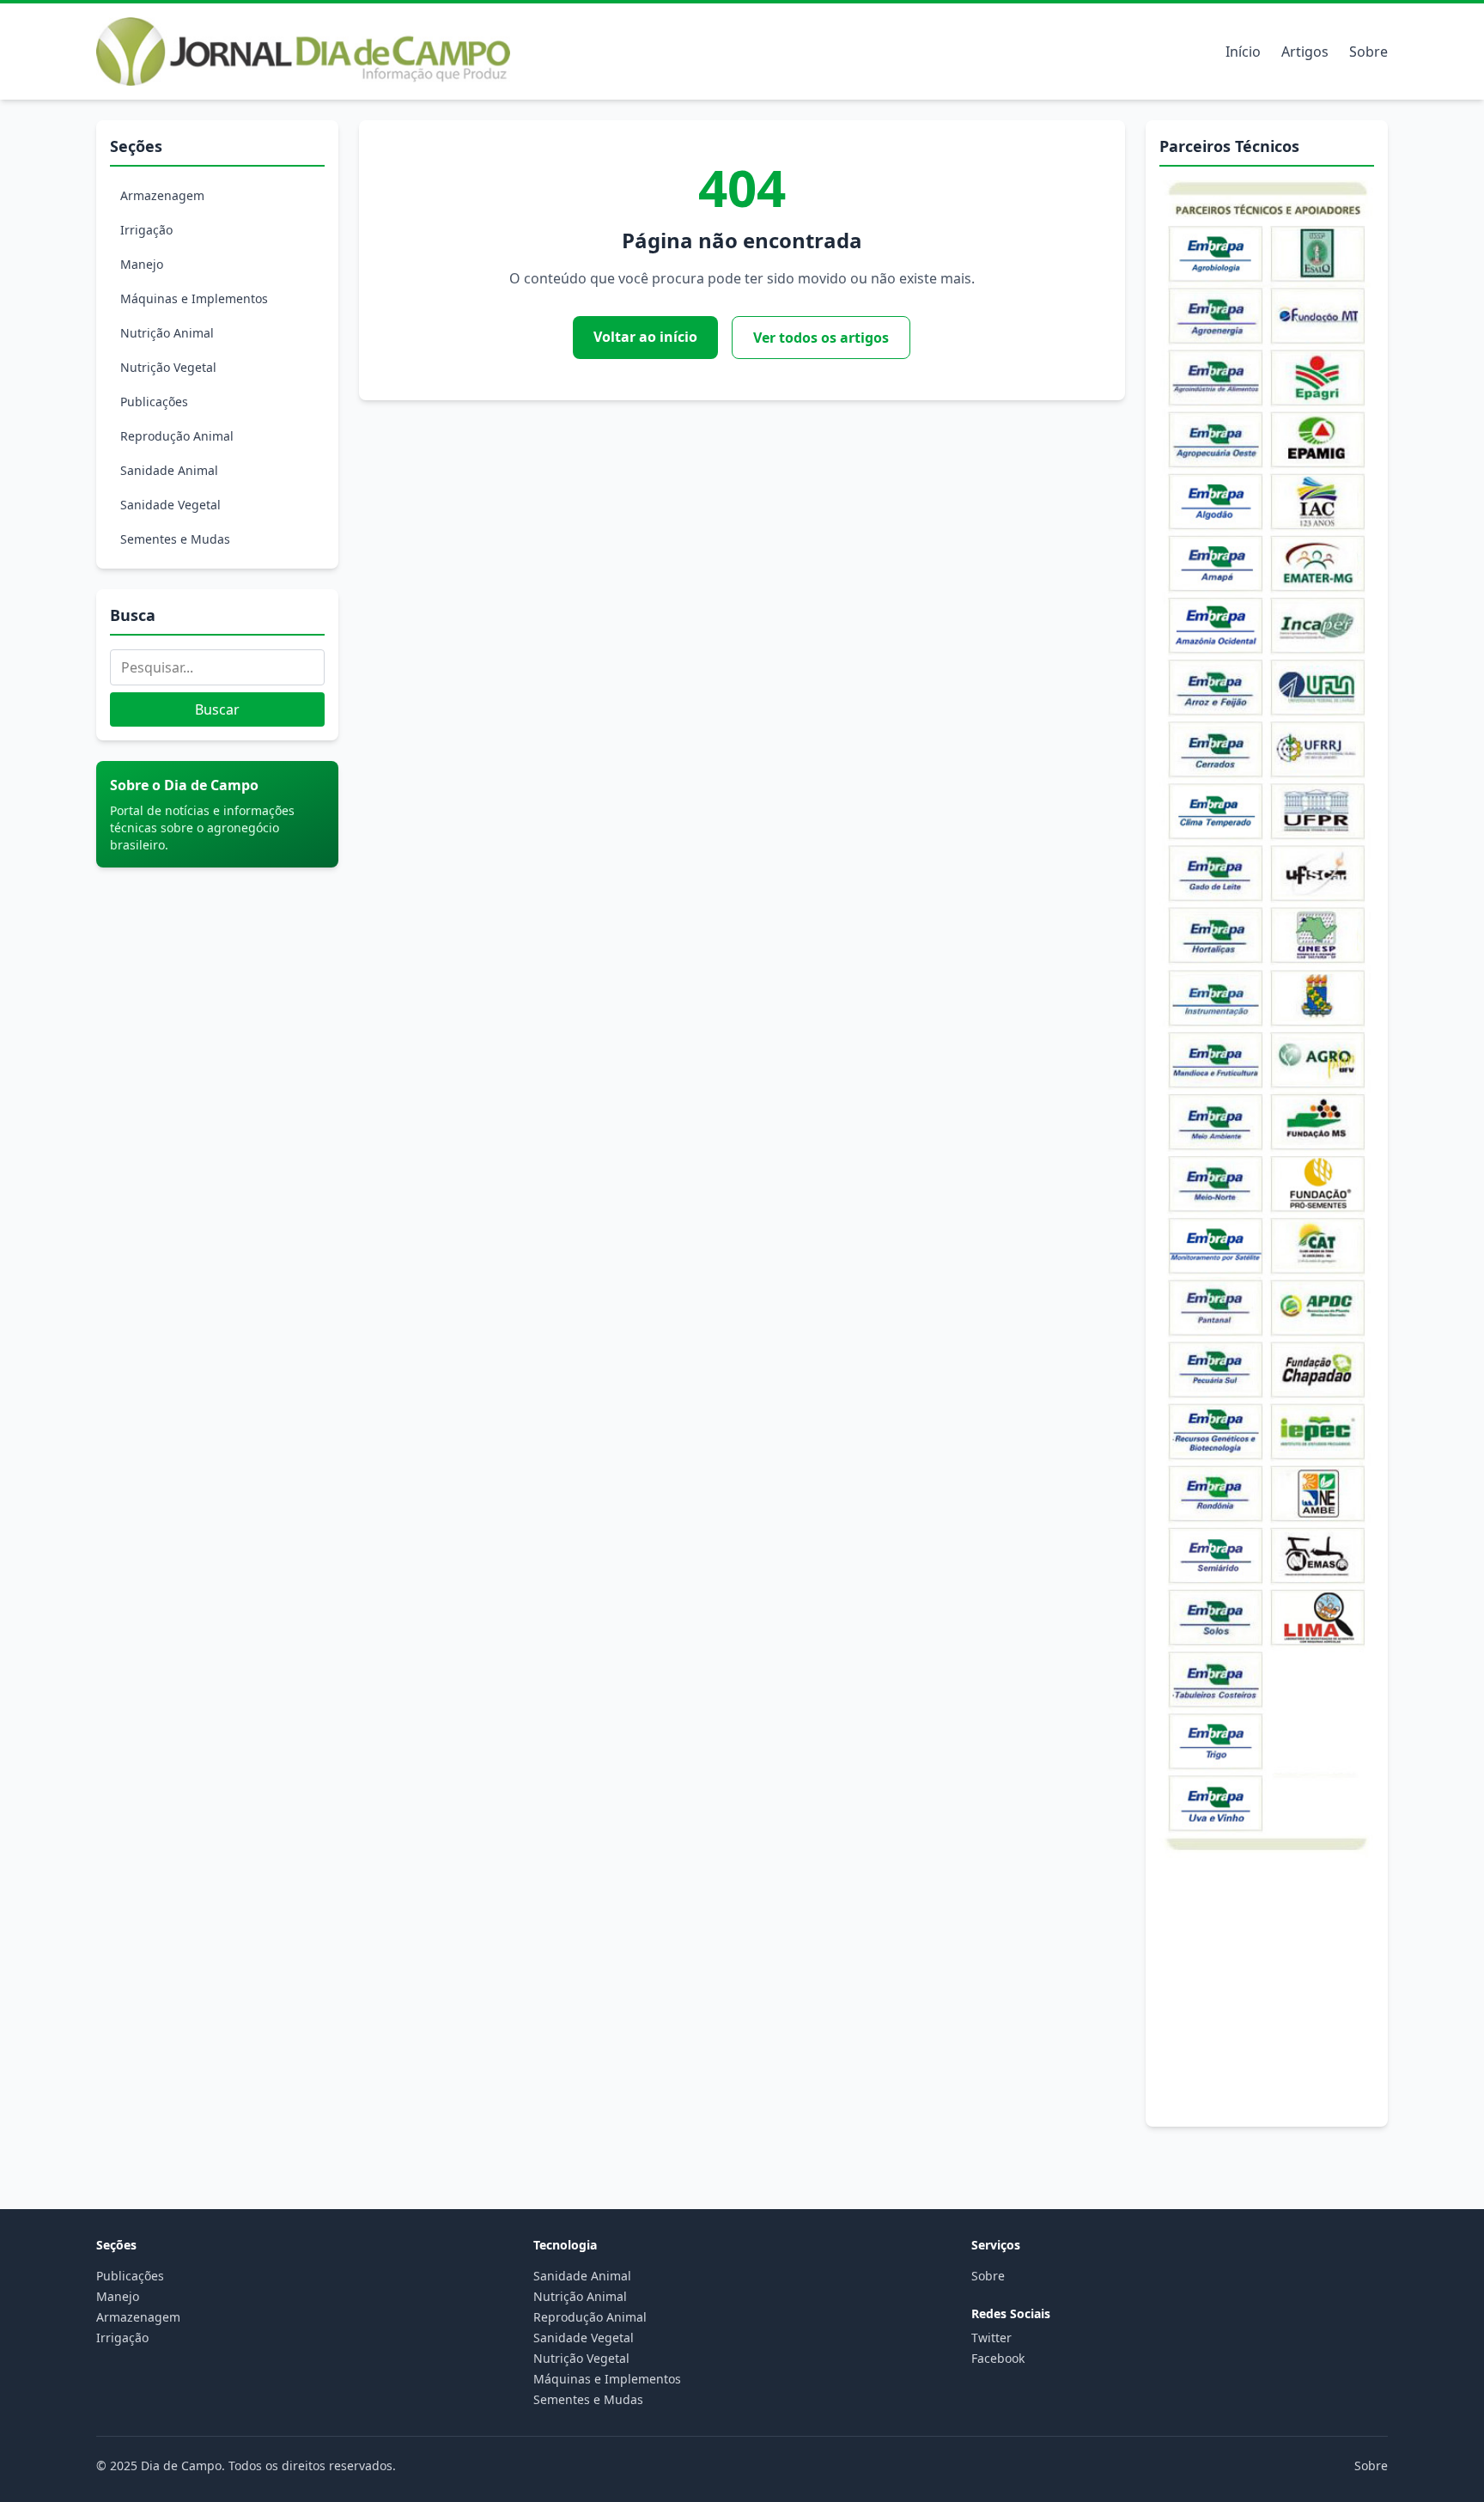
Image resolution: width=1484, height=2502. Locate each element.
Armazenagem (162, 195)
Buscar (217, 709)
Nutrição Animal (167, 333)
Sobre (1368, 52)
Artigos (1305, 52)
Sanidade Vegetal (170, 505)
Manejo (142, 264)
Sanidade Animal (169, 470)
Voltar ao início (645, 337)
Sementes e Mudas (175, 539)
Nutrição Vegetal (168, 367)
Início (1243, 52)
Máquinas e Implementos (194, 298)
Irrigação (146, 230)
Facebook (998, 2358)
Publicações (154, 402)
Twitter (991, 2338)
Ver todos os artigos (821, 338)
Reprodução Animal (177, 436)
